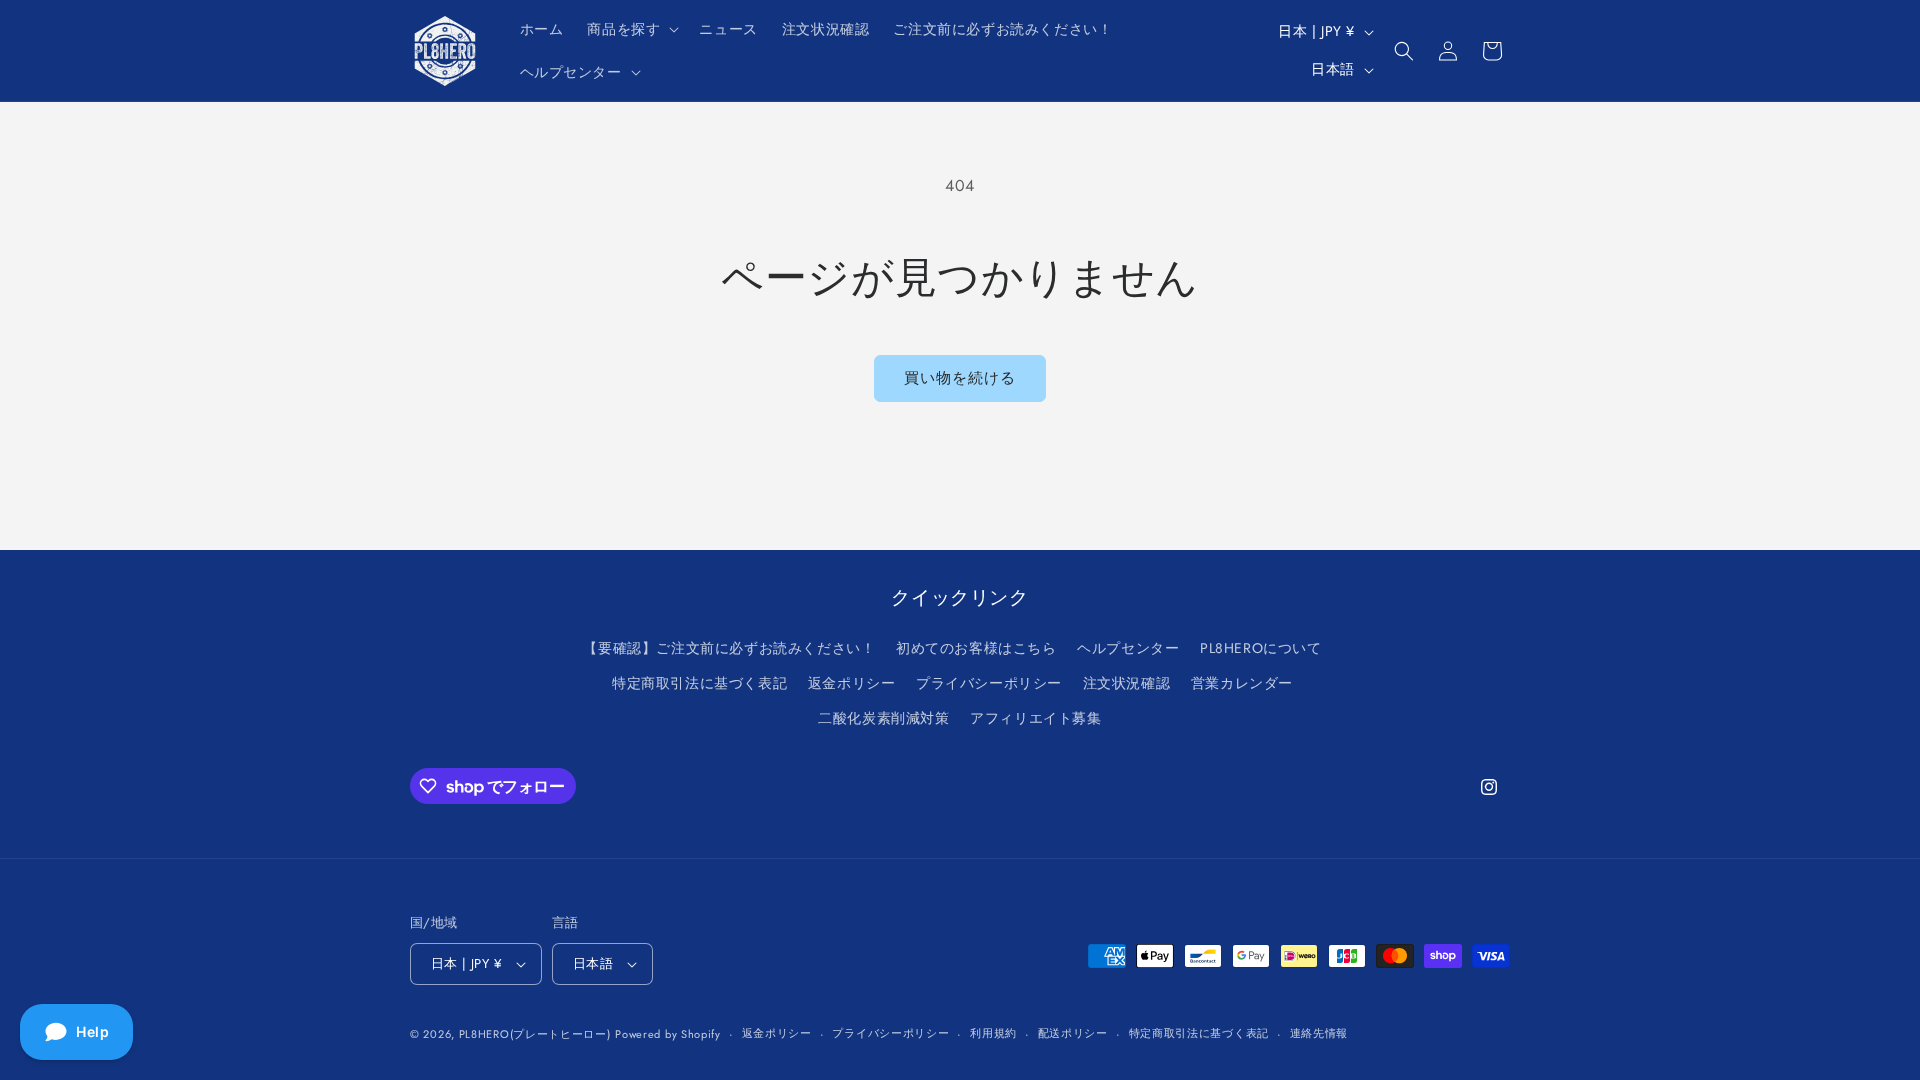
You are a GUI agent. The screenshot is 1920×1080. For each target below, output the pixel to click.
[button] (631, 29)
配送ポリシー (1073, 1033)
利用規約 (993, 1033)
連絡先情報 (1319, 1033)
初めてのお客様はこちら (976, 648)
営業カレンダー (1242, 683)
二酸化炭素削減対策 (883, 718)
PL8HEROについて (1261, 648)
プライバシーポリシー (989, 683)
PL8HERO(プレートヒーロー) (535, 1034)
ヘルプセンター (1128, 648)
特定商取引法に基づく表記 (699, 683)
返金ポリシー (852, 683)
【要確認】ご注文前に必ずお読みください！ (729, 648)
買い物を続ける (960, 378)
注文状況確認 (1127, 683)
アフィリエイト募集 (1035, 718)
